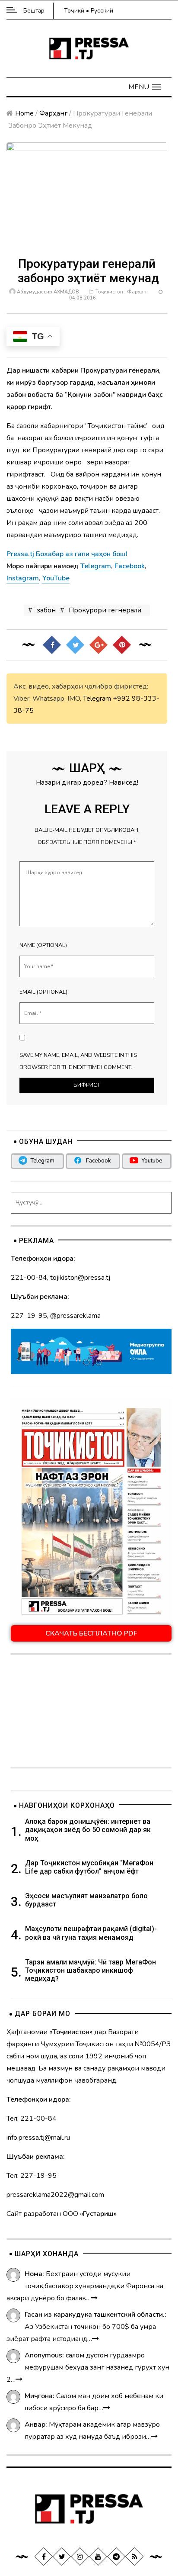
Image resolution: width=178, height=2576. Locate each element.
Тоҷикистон (109, 292)
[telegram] (116, 2557)
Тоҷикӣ (74, 11)
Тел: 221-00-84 (32, 2119)
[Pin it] (122, 644)
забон (46, 610)
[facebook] (44, 2557)
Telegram (97, 699)
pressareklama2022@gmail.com (55, 2195)
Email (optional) (43, 992)
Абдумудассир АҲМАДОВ (48, 292)
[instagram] (80, 2557)
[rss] (134, 2557)
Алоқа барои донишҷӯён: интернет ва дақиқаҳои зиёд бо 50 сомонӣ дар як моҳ (88, 1830)
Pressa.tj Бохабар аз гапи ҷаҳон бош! (67, 554)
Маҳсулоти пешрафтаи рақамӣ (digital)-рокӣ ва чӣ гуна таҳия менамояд (91, 1933)
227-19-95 (29, 1316)
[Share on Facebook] (52, 644)
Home (24, 113)
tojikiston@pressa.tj (80, 1278)
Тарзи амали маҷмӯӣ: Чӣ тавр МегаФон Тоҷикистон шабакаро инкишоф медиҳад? (91, 1970)
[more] (94, 2298)
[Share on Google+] (99, 644)
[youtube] (98, 2557)
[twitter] (62, 2557)
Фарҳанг (53, 113)
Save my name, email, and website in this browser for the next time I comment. (78, 1061)
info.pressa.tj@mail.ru (38, 2138)
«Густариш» (98, 2214)
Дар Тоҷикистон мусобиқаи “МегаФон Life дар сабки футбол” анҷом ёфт (89, 1867)
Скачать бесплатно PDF (91, 1633)
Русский (102, 11)
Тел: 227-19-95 (32, 2176)
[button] (145, 87)
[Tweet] (75, 644)
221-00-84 (29, 1278)
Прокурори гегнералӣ (105, 610)
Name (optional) (43, 945)
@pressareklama (75, 1316)
